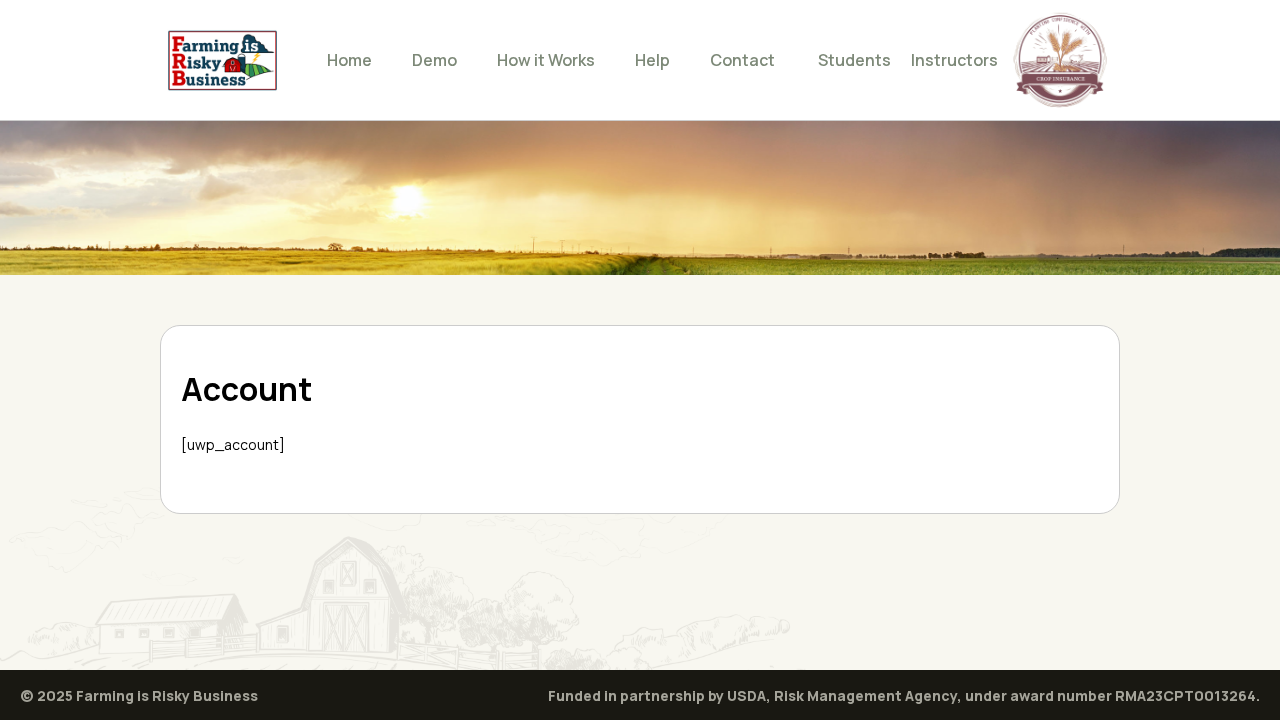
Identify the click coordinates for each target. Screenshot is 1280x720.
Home (349, 60)
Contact (742, 60)
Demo (434, 60)
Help (652, 60)
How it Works (546, 60)
